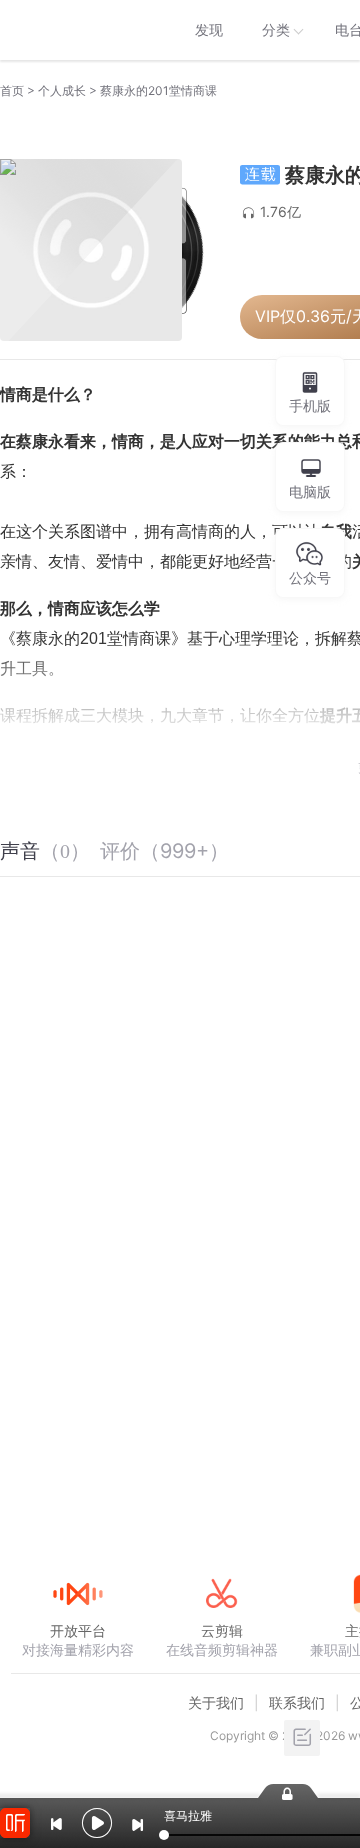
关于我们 (216, 1702)
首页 (12, 90)
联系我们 (297, 1702)
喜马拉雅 (77, 30)
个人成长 (62, 90)
